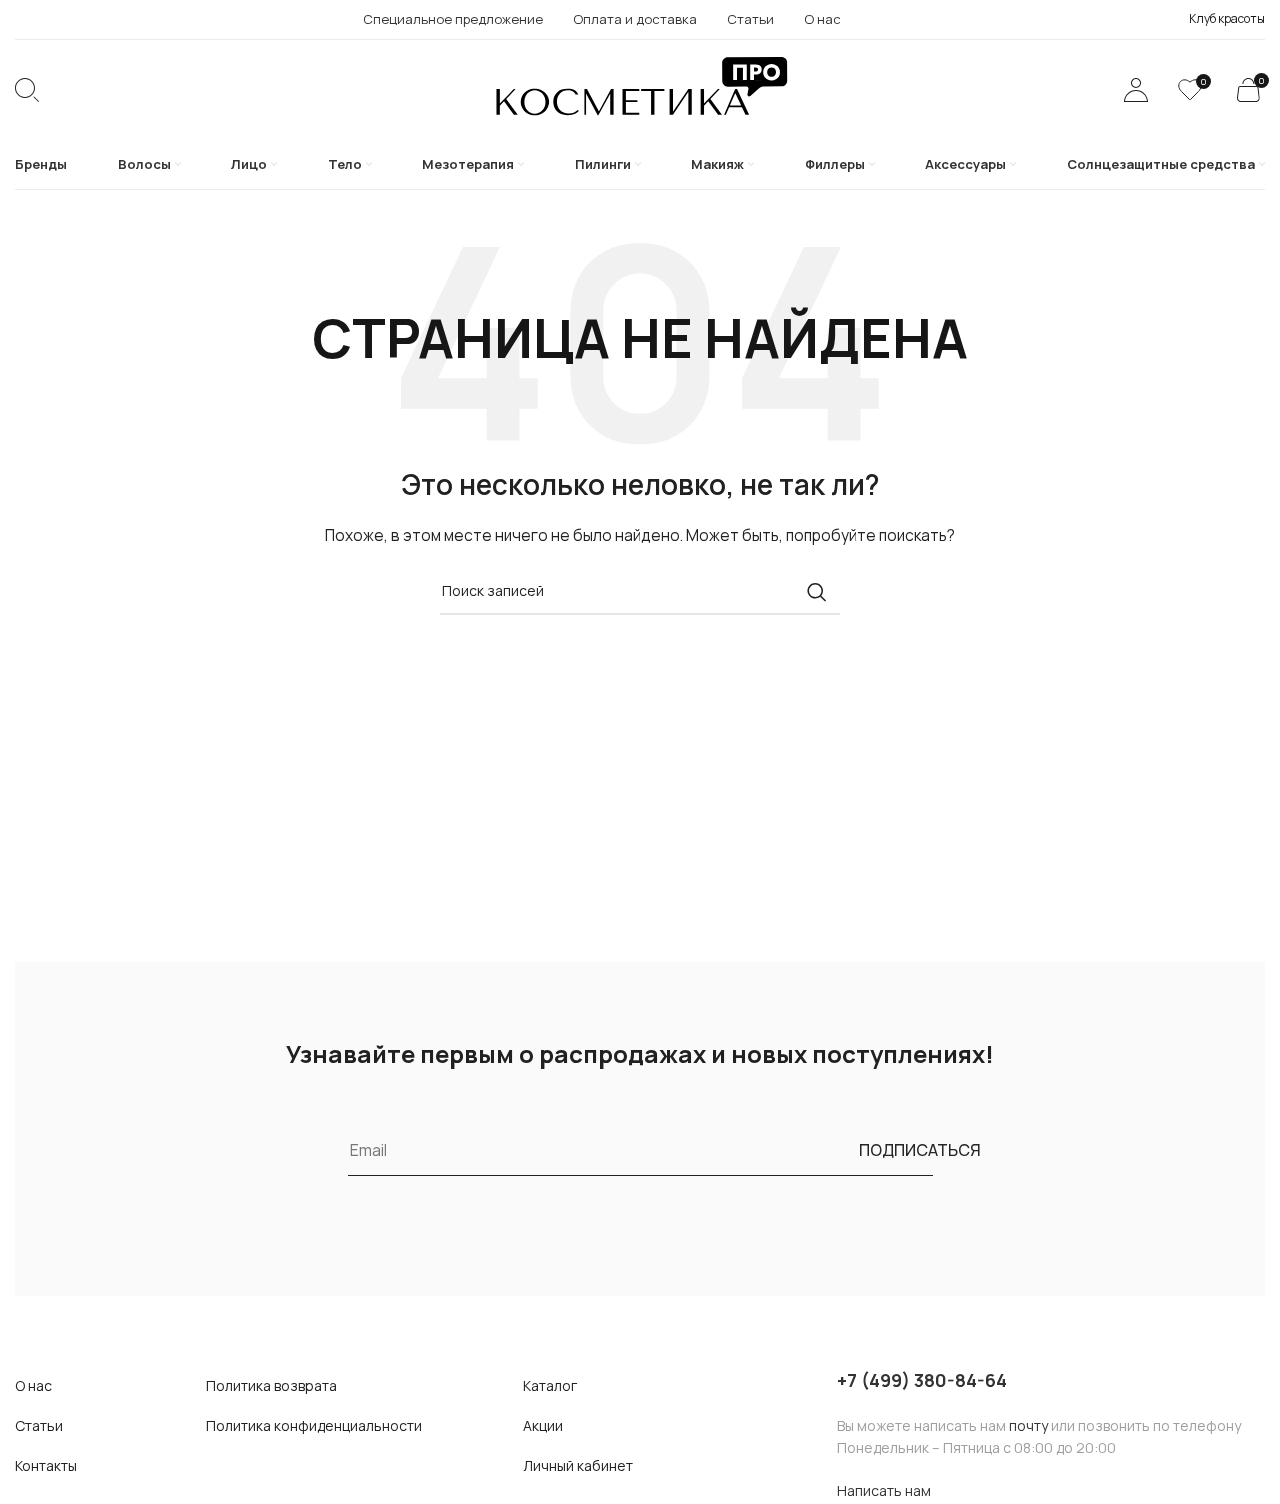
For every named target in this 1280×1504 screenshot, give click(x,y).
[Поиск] (27, 90)
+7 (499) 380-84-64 (922, 1380)
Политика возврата (271, 1385)
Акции (543, 1425)
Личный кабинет (578, 1465)
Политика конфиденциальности (314, 1425)
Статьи (39, 1425)
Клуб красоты (1227, 18)
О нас (33, 1385)
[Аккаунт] (1136, 90)
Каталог (550, 1385)
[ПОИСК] (817, 592)
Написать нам (884, 1490)
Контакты (46, 1465)
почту (1028, 1425)
